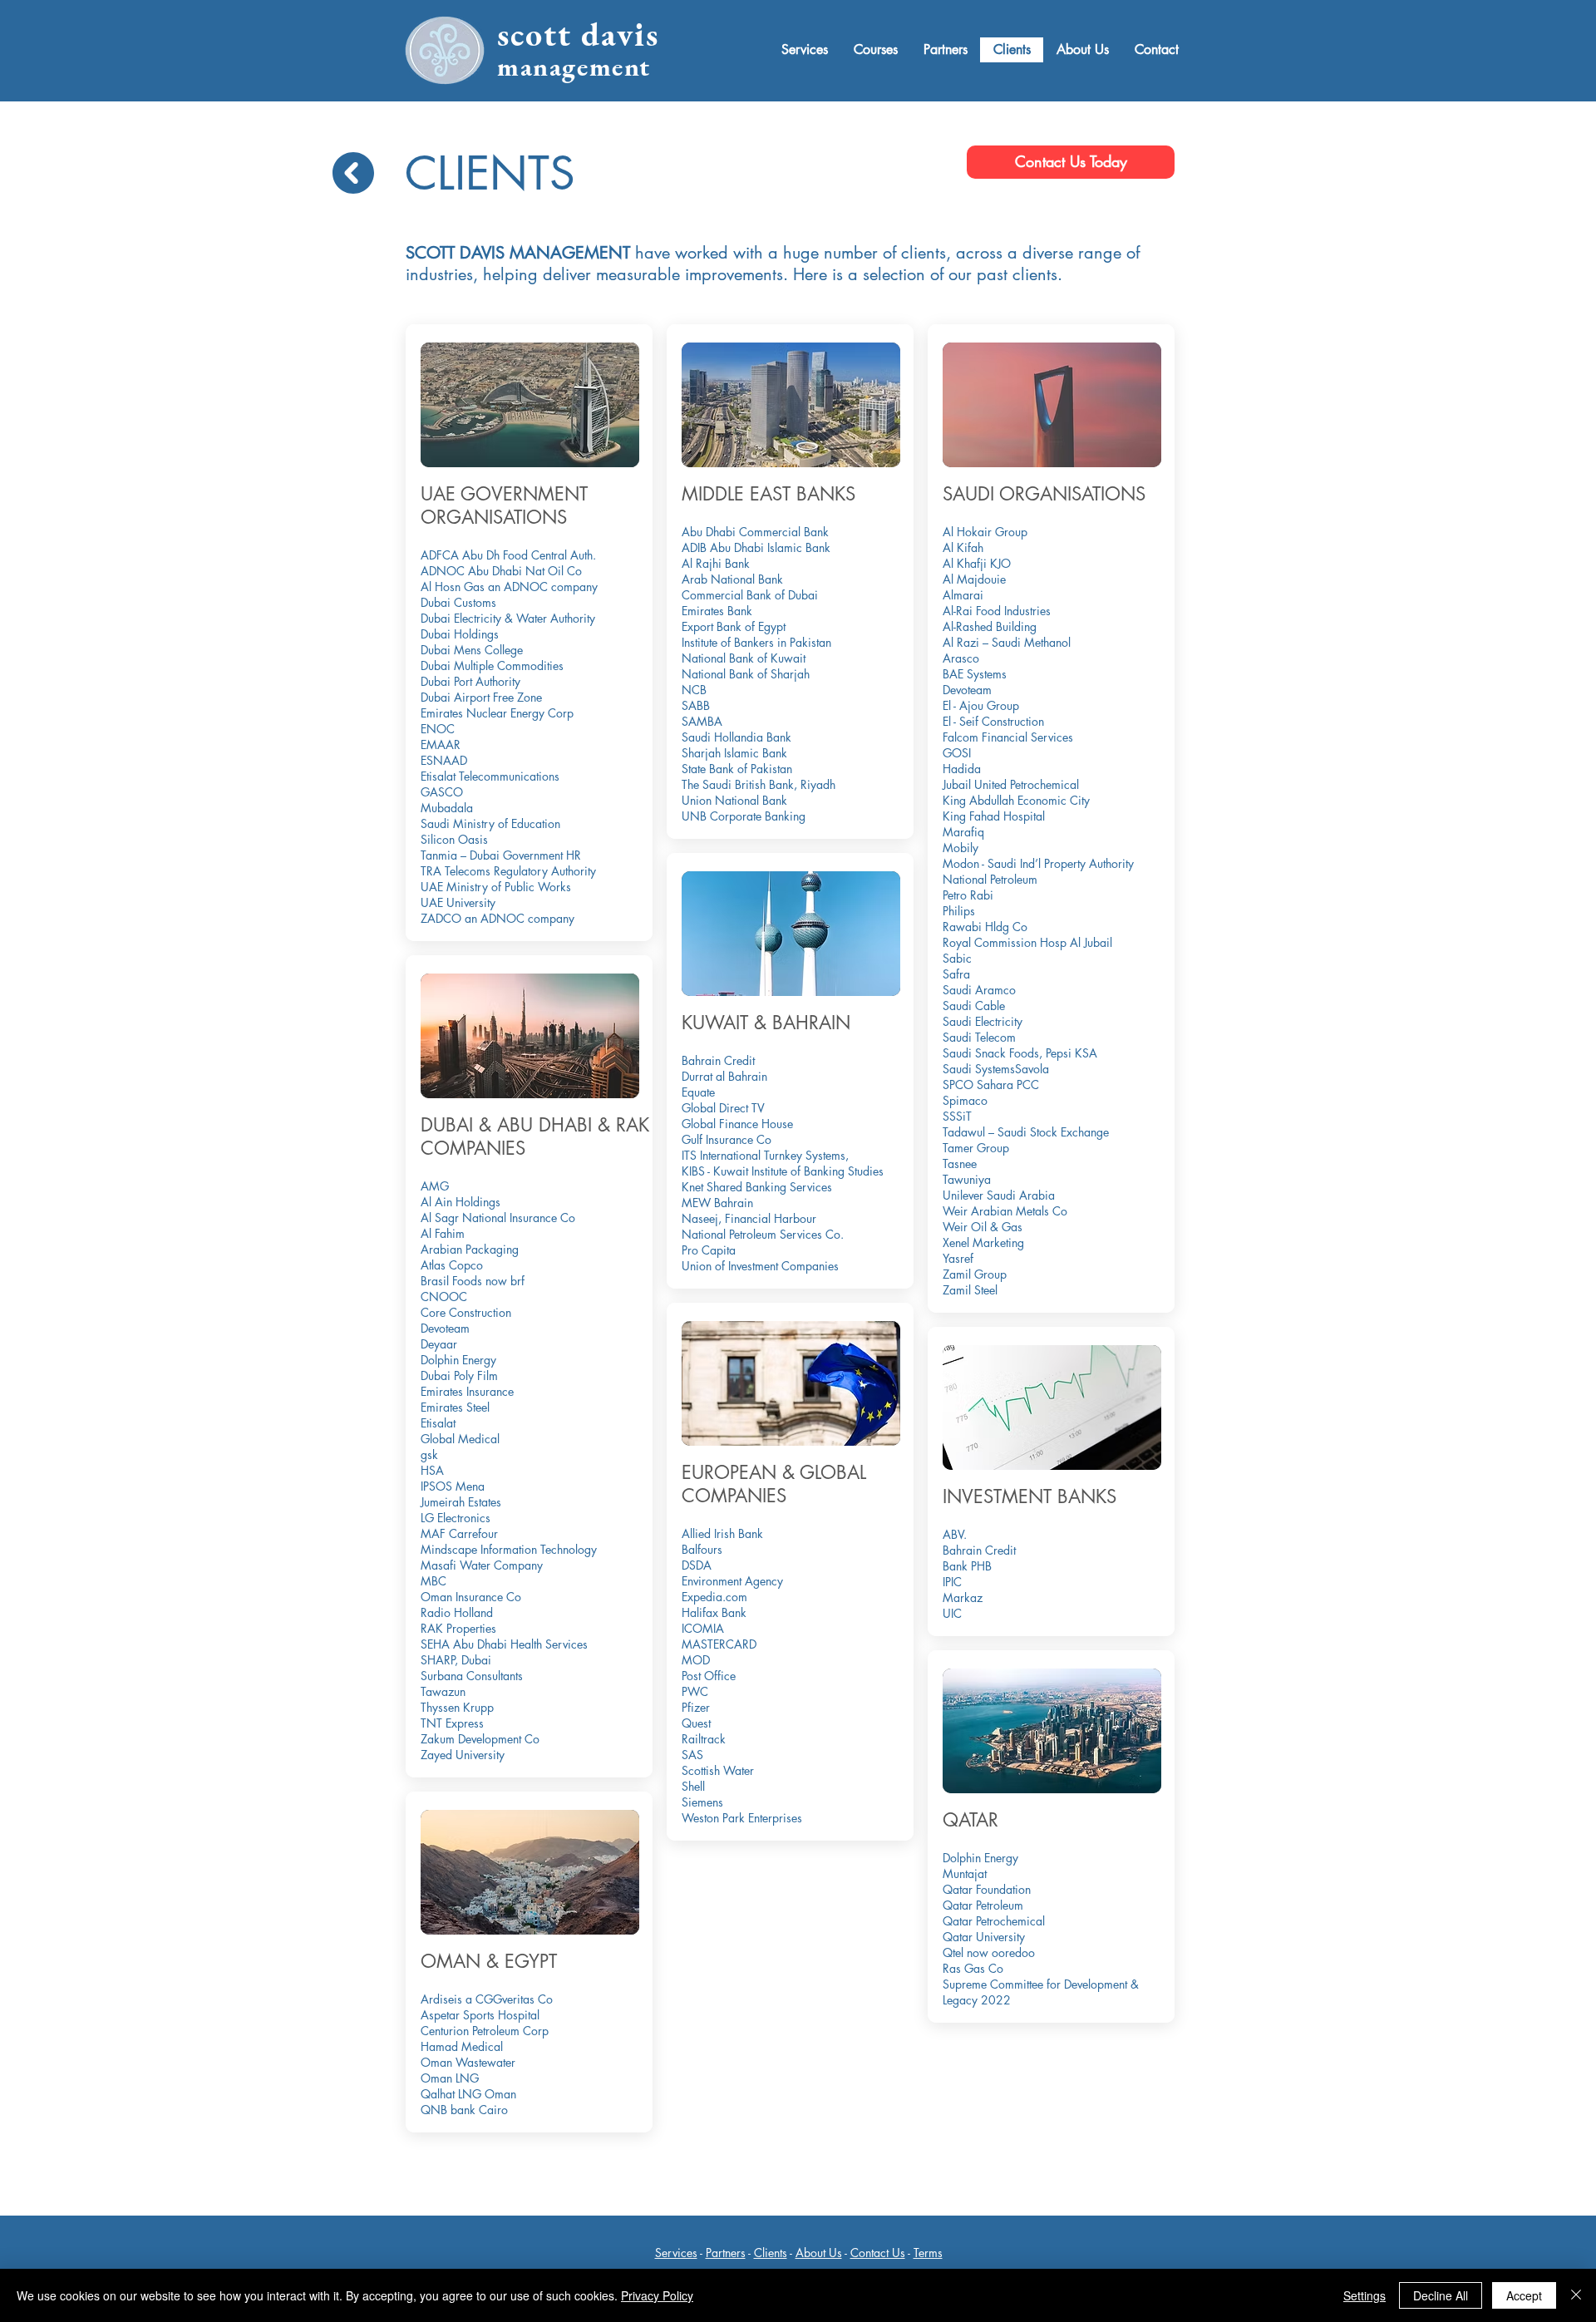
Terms (928, 2253)
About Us (819, 2253)
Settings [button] (1364, 2295)
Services (676, 2253)
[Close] (1576, 2295)
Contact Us (878, 2253)
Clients (771, 2253)
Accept (1524, 2295)
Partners (726, 2253)
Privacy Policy (657, 2295)
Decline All (1441, 2295)
